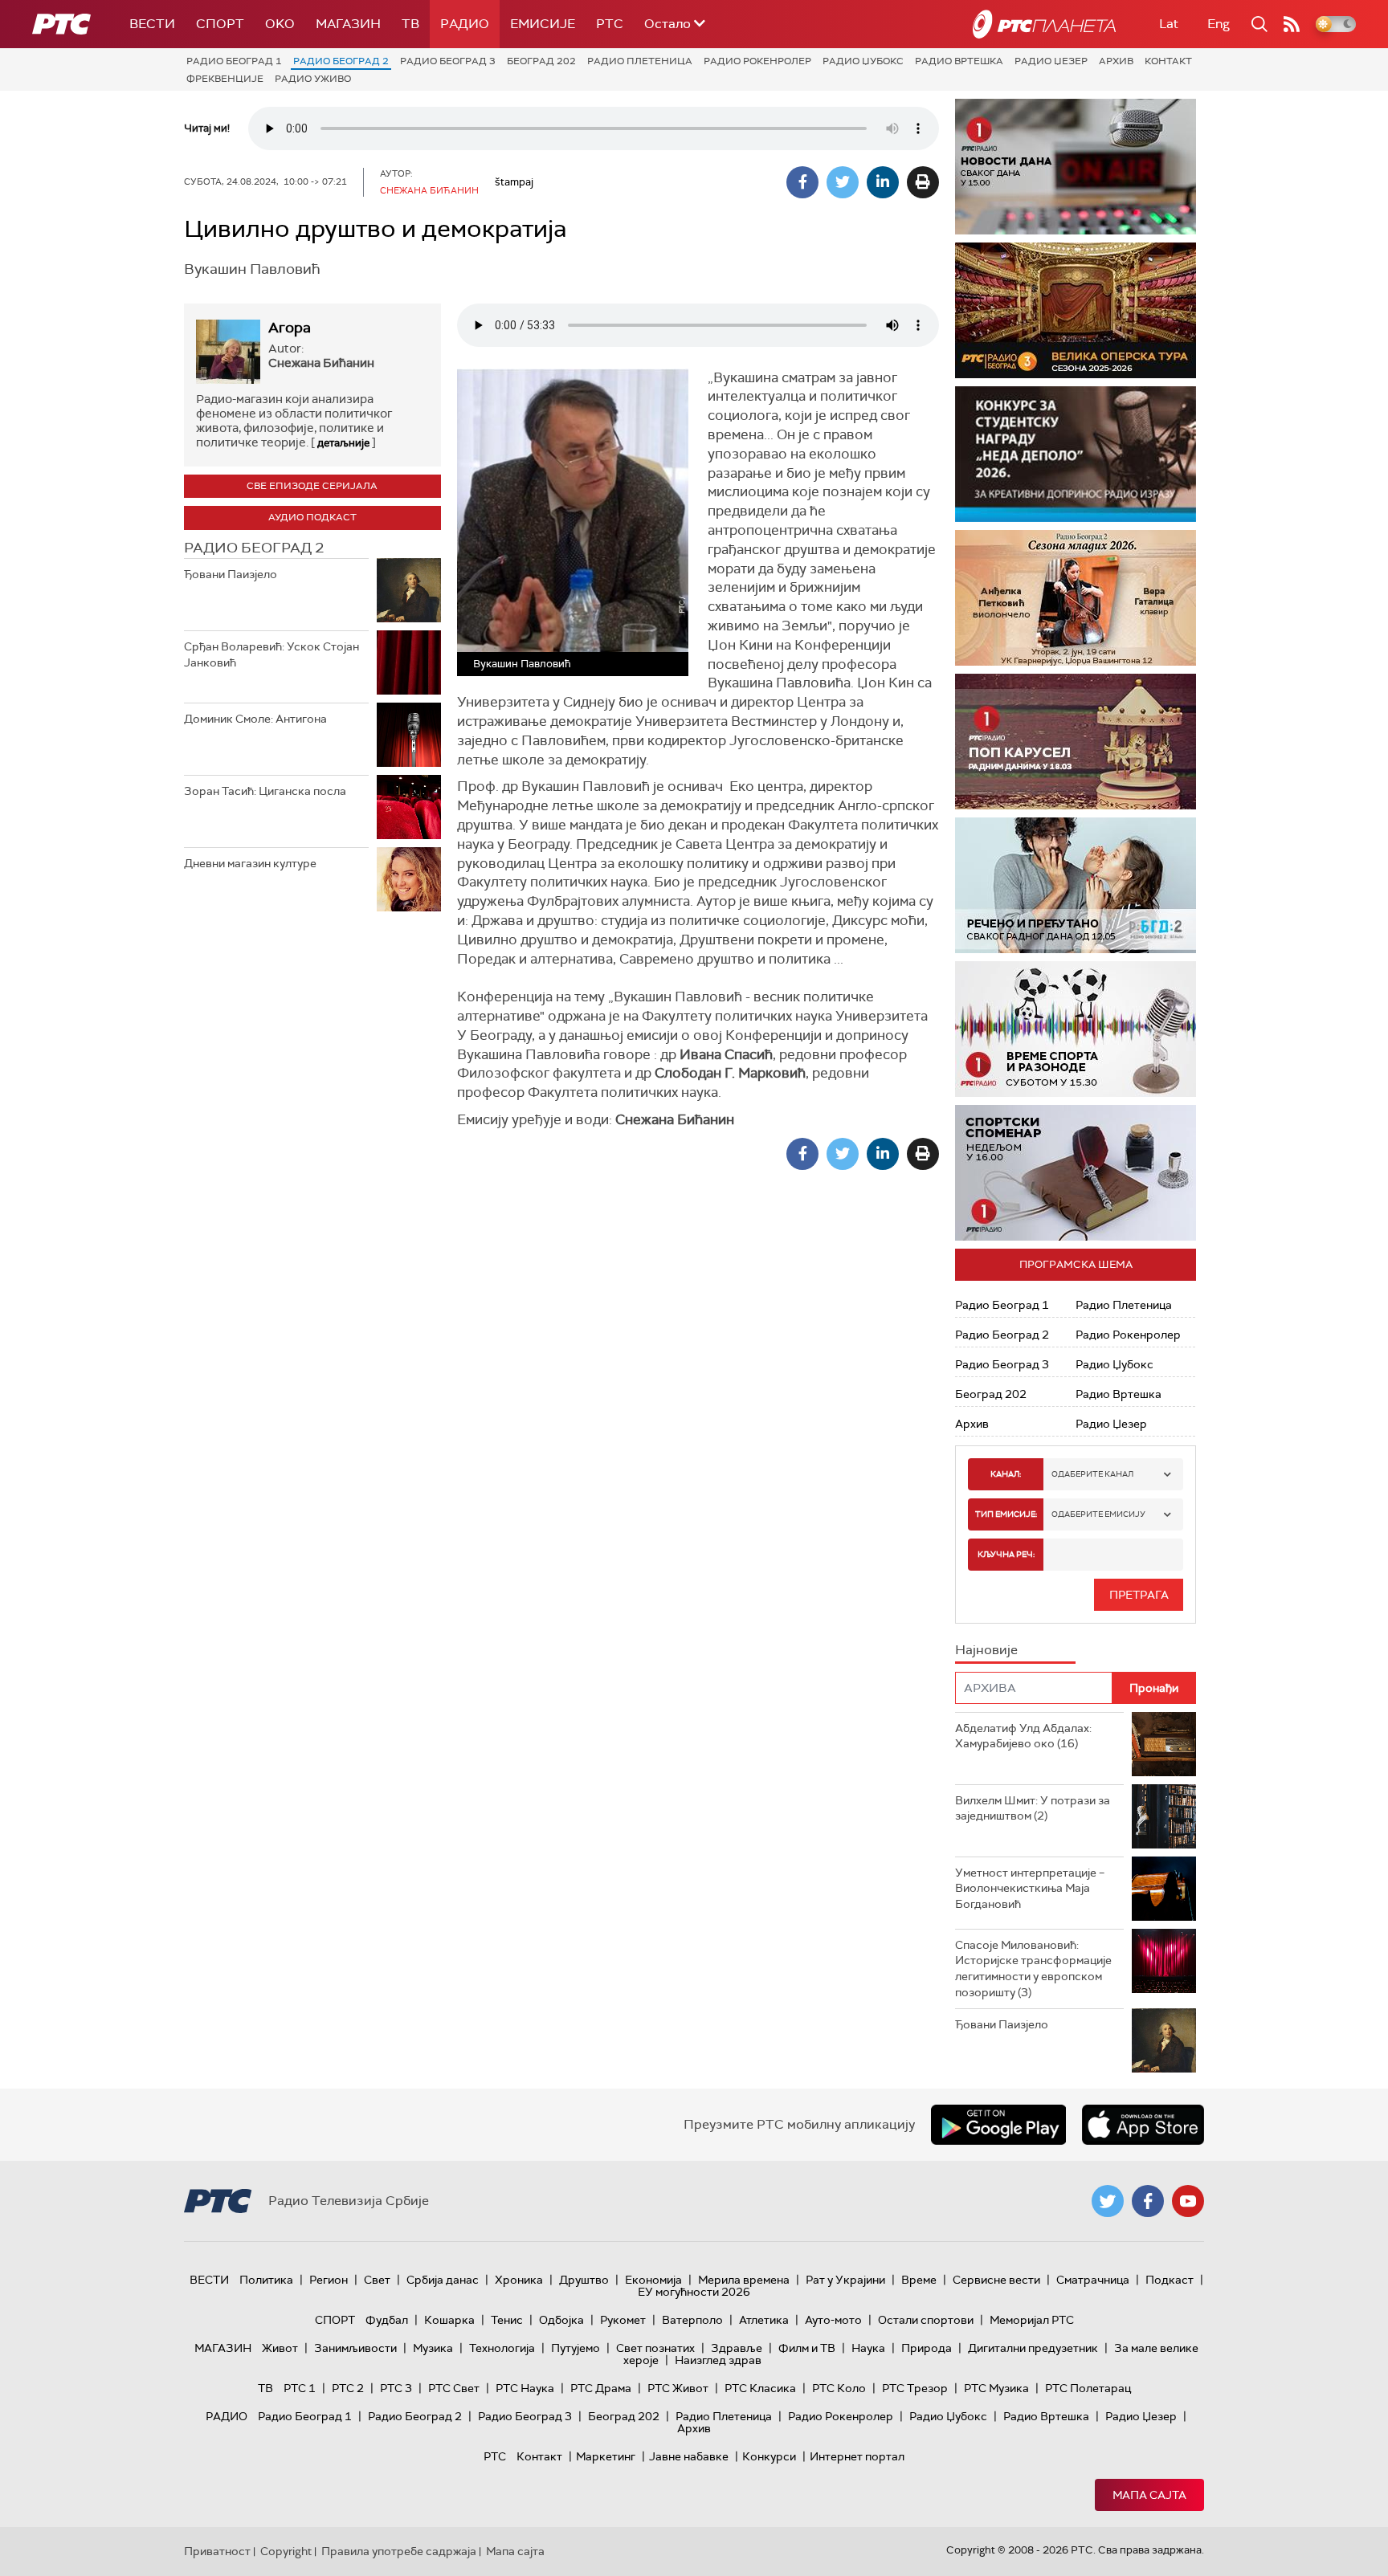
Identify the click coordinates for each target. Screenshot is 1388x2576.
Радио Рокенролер (757, 61)
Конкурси (769, 2456)
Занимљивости (355, 2348)
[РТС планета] (1044, 24)
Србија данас (443, 2280)
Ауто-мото (833, 2320)
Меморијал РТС (1032, 2320)
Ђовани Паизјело (231, 574)
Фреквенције (225, 79)
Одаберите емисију (1098, 1514)
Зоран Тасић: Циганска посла (265, 791)
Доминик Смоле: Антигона (255, 719)
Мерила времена (744, 2280)
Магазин (348, 24)
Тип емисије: (1006, 1514)
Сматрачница (1093, 2280)
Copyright (286, 2551)
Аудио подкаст (312, 517)
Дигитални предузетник (1033, 2348)
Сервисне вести (996, 2280)
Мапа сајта (1149, 2495)
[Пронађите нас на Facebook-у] (1148, 2201)
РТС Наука (525, 2388)
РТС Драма (601, 2388)
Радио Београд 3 (448, 61)
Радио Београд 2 (341, 61)
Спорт (220, 24)
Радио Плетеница (640, 61)
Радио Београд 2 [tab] (254, 548)
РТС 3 (396, 2388)
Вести (152, 24)
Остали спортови (926, 2320)
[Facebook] (802, 182)
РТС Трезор (915, 2388)
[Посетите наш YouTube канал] (1188, 2201)
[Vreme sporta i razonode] (1076, 1029)
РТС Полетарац (1088, 2388)
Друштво (584, 2280)
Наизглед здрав (718, 2360)
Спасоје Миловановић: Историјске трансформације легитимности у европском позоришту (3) (1033, 1969)
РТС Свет (454, 2388)
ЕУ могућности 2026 (694, 2292)
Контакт (1168, 61)
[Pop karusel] (1076, 742)
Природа (927, 2348)
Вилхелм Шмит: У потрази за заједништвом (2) (1033, 1808)
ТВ (410, 24)
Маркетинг (606, 2456)
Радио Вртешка (959, 61)
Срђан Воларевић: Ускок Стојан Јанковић (271, 654)
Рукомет (623, 2320)
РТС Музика (996, 2388)
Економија (653, 2280)
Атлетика (764, 2320)
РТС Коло (839, 2388)
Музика (433, 2348)
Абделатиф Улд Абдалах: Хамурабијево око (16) (1023, 1736)
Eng (1219, 24)
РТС (610, 24)
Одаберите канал (1092, 1474)
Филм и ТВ (807, 2348)
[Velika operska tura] (1076, 310)
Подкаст (1170, 2280)
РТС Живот (678, 2388)
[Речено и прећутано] (1076, 885)
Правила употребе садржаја (399, 2551)
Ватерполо (692, 2320)
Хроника (519, 2280)
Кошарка (449, 2320)
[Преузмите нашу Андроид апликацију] (998, 2125)
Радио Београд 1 (234, 61)
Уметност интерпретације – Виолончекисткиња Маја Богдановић (1030, 1888)
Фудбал (387, 2320)
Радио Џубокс (863, 61)
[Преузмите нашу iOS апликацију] (1143, 2125)
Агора (290, 328)
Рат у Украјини (845, 2280)
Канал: (1006, 1474)
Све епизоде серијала (312, 486)
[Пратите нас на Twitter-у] (1108, 2201)
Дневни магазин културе (250, 863)
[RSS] (1292, 24)
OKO (280, 24)
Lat (1169, 24)
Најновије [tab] (986, 1650)
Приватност (217, 2551)
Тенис (507, 2320)
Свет (377, 2280)
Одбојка (561, 2320)
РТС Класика (760, 2388)
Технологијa (502, 2348)
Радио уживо (313, 79)
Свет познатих (655, 2348)
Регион (329, 2280)
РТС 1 (300, 2388)
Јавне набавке (689, 2456)
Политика (266, 2280)
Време (919, 2280)
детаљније (343, 443)
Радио (465, 24)
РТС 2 (348, 2388)
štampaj (514, 182)
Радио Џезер (1051, 61)
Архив (1116, 61)
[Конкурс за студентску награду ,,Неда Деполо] (1076, 454)
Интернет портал (857, 2456)
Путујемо (576, 2348)
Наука (868, 2348)
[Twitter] (843, 182)
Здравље (737, 2348)
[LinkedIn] (883, 182)
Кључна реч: (1006, 1554)
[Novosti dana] (1076, 167)
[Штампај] (923, 182)
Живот (280, 2348)
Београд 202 (541, 61)
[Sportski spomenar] (1076, 1173)
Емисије (543, 24)
